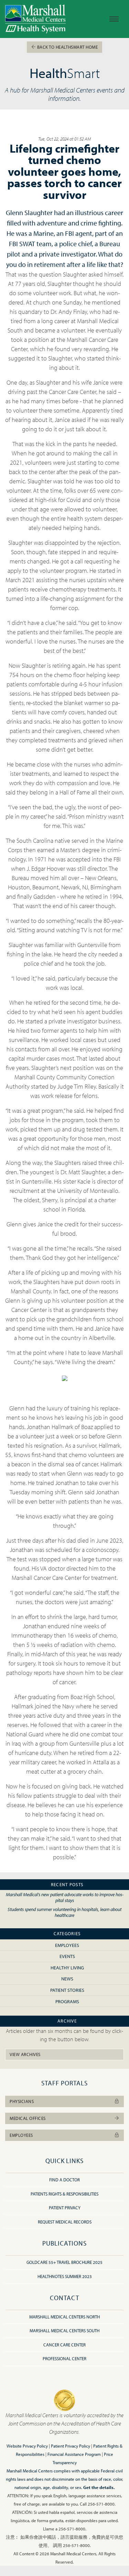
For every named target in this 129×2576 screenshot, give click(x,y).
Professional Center (64, 2358)
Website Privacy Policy (27, 2446)
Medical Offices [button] (28, 2118)
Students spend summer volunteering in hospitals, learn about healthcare (64, 1912)
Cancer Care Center (64, 2345)
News (67, 1979)
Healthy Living (67, 1967)
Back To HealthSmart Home (67, 47)
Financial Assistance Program (74, 2454)
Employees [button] (21, 2135)
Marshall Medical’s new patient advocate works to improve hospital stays (65, 1897)
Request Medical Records (65, 2222)
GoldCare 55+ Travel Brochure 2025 (64, 2262)
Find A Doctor (64, 2180)
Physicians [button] (22, 2101)
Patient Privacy (65, 2208)
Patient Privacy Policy (71, 2446)
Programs (67, 2001)
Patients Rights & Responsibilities (64, 2194)
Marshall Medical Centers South (64, 2331)
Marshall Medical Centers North (64, 2317)
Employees (67, 1945)
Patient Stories (67, 1990)
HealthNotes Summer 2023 (65, 2276)
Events (67, 1956)
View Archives (25, 2054)
